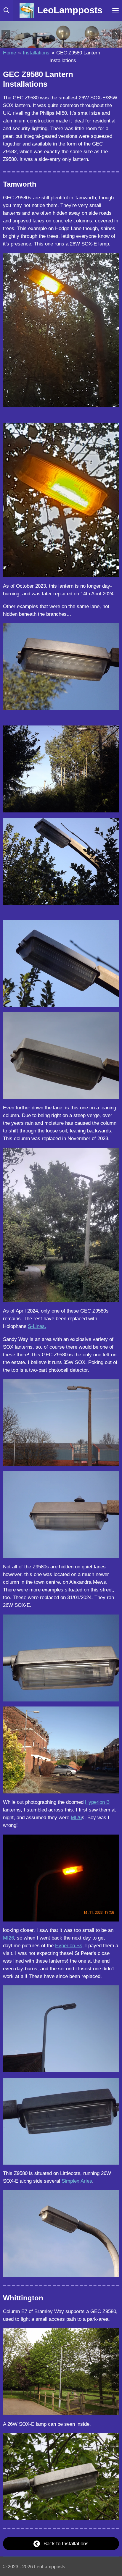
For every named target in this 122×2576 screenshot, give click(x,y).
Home (9, 53)
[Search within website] (7, 10)
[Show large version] (61, 330)
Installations (36, 53)
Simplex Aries (77, 2181)
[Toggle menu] (115, 10)
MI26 (76, 1817)
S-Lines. (37, 1326)
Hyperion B (97, 1802)
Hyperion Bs (69, 1945)
